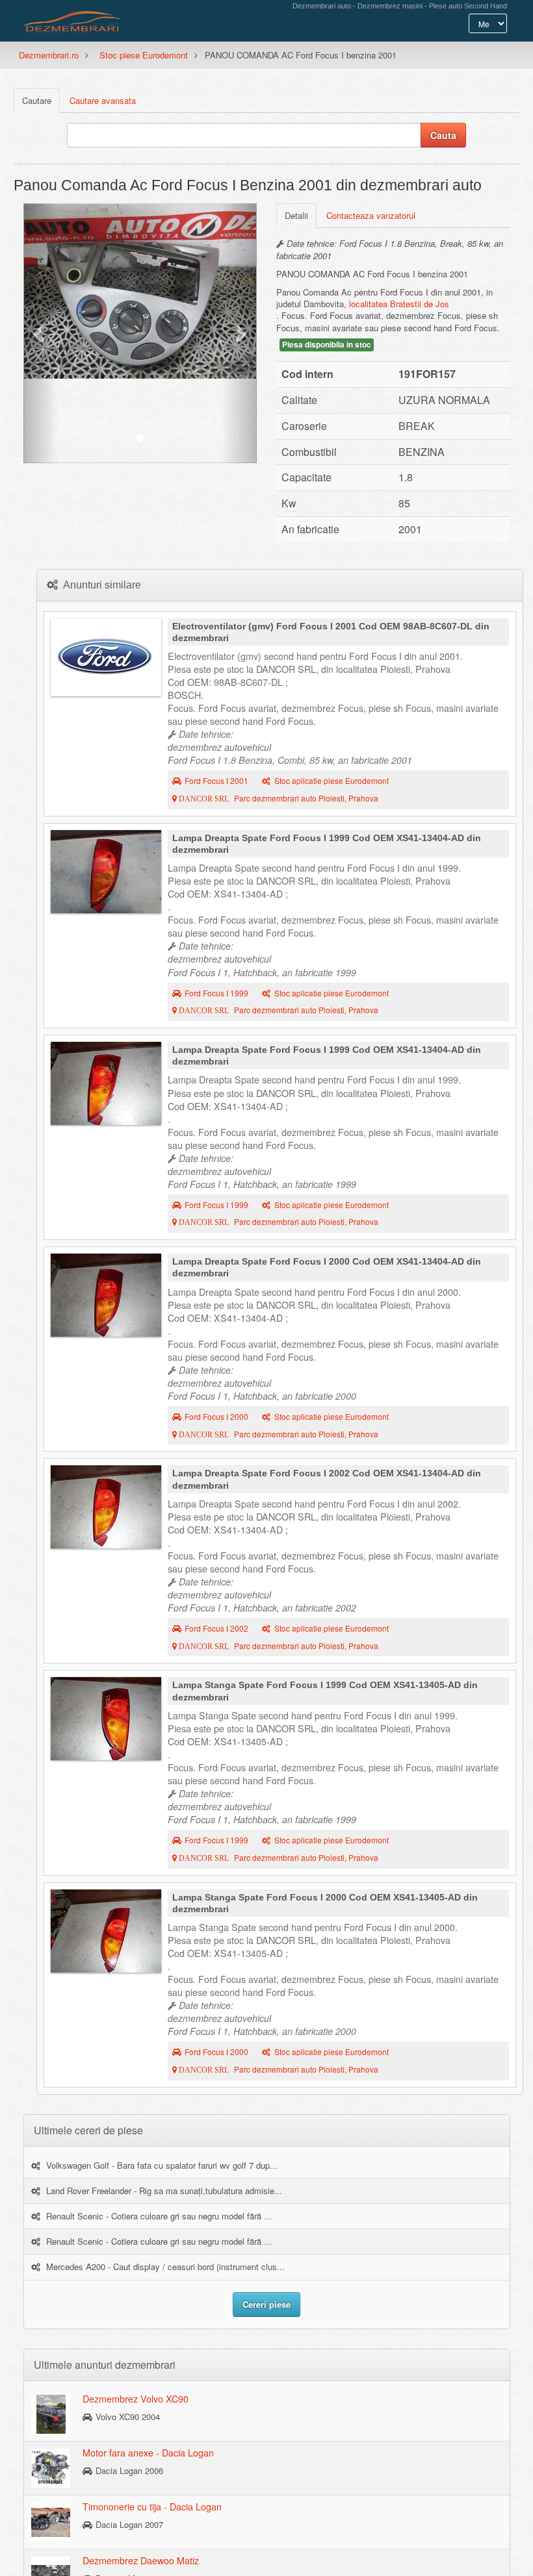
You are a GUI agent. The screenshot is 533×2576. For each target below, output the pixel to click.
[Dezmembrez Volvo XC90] (51, 2414)
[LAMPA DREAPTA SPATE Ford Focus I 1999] (106, 872)
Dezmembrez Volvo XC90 (136, 2399)
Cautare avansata (103, 100)
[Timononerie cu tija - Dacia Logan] (51, 2521)
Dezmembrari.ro (49, 55)
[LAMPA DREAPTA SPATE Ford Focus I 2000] (106, 1295)
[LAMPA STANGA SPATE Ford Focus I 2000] (106, 1931)
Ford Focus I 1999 (216, 993)
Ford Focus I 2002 (216, 1628)
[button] (41, 333)
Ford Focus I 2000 (216, 1417)
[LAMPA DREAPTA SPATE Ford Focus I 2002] (106, 1507)
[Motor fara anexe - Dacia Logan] (51, 2468)
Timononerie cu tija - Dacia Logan (152, 2507)
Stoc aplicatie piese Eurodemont (331, 781)
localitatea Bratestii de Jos (399, 304)
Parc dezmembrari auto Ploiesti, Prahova (278, 798)
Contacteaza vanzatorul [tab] (371, 215)
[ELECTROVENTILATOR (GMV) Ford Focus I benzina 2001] (106, 657)
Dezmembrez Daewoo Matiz (141, 2560)
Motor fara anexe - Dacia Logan (148, 2453)
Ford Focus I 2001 (216, 781)
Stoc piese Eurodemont (144, 55)
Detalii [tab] (296, 215)
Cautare (37, 100)
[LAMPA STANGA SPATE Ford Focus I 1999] (106, 1719)
